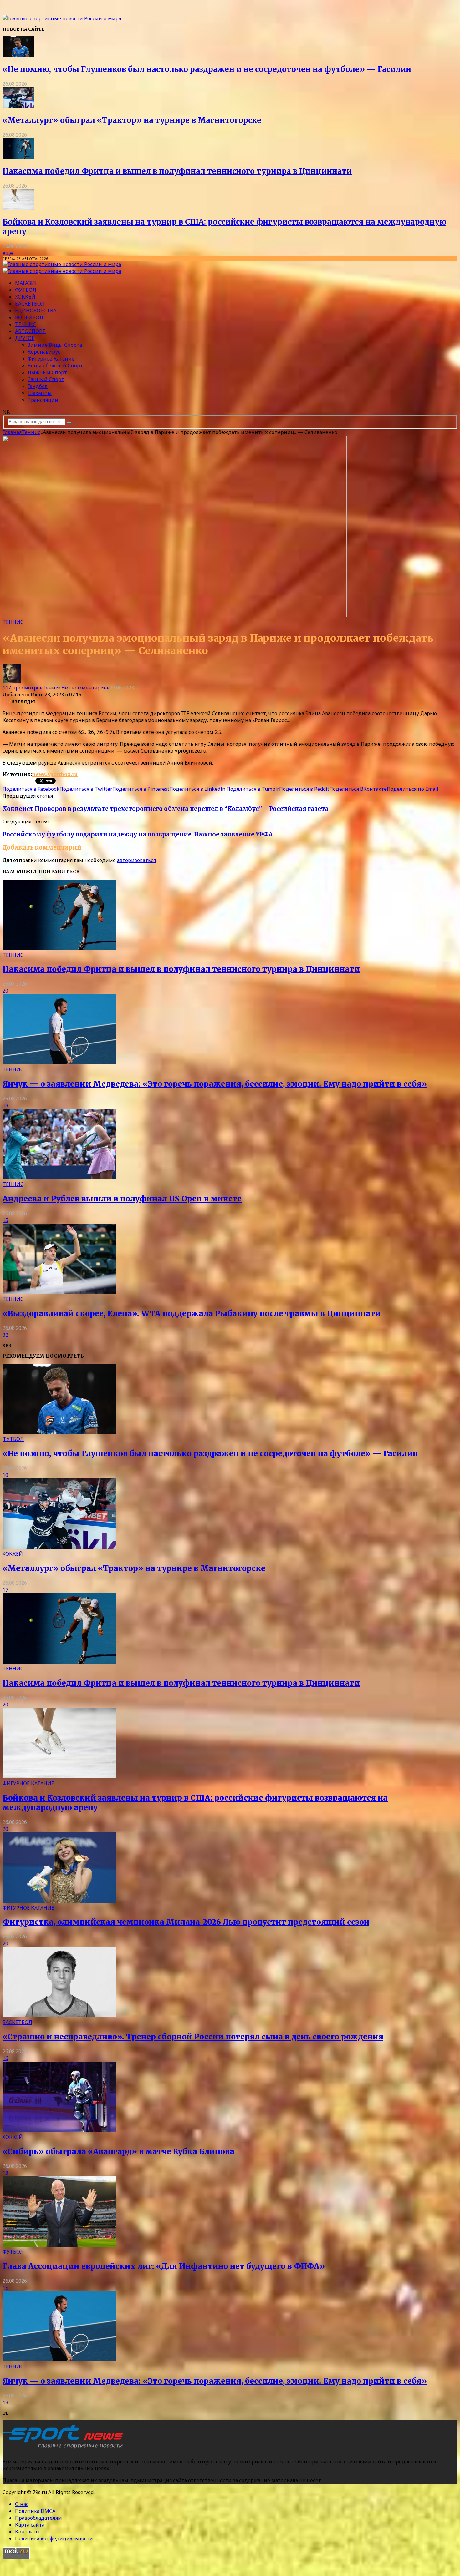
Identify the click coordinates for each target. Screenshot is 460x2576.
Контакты (27, 2532)
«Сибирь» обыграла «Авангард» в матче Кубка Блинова (118, 2152)
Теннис (26, 324)
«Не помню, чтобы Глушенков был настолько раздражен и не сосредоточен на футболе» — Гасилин (207, 69)
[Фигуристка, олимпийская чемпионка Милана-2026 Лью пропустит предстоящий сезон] (59, 1901)
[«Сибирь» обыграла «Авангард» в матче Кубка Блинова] (59, 2130)
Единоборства (36, 311)
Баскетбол (30, 304)
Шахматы (40, 393)
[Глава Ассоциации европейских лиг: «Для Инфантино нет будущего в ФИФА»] (59, 2245)
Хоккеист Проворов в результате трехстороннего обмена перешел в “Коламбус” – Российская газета (166, 809)
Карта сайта (30, 2525)
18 (5, 2173)
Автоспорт (30, 331)
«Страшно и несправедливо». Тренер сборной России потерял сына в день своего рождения (193, 2037)
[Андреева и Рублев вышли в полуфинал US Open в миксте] (59, 1177)
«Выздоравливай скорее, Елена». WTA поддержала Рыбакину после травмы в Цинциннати (192, 1313)
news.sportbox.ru (55, 774)
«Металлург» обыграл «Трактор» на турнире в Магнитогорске (132, 120)
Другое (25, 338)
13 (5, 1105)
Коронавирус (44, 352)
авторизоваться (136, 860)
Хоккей (25, 297)
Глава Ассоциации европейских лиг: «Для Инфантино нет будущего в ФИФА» (164, 2266)
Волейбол (29, 317)
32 (5, 1335)
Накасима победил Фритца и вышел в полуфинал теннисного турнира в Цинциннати (177, 171)
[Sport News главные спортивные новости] (65, 2449)
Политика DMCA (35, 2511)
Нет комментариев (85, 688)
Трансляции (43, 400)
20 (5, 991)
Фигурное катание (51, 359)
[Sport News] (62, 18)
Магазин (27, 283)
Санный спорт (46, 379)
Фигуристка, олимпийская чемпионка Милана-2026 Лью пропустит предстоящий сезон (186, 1922)
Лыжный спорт (47, 372)
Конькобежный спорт (55, 366)
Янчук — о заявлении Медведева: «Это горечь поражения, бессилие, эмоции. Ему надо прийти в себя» (215, 1084)
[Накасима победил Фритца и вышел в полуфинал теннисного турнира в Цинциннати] (18, 157)
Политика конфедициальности (54, 2538)
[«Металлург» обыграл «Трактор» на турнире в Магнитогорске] (18, 106)
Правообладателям (38, 2518)
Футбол (26, 290)
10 (5, 1475)
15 (5, 1220)
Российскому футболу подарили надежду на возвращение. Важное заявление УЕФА (138, 834)
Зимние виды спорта (55, 345)
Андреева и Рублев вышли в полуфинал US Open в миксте (122, 1199)
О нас (22, 2504)
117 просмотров (23, 688)
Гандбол (38, 386)
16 (5, 2058)
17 (5, 1590)
